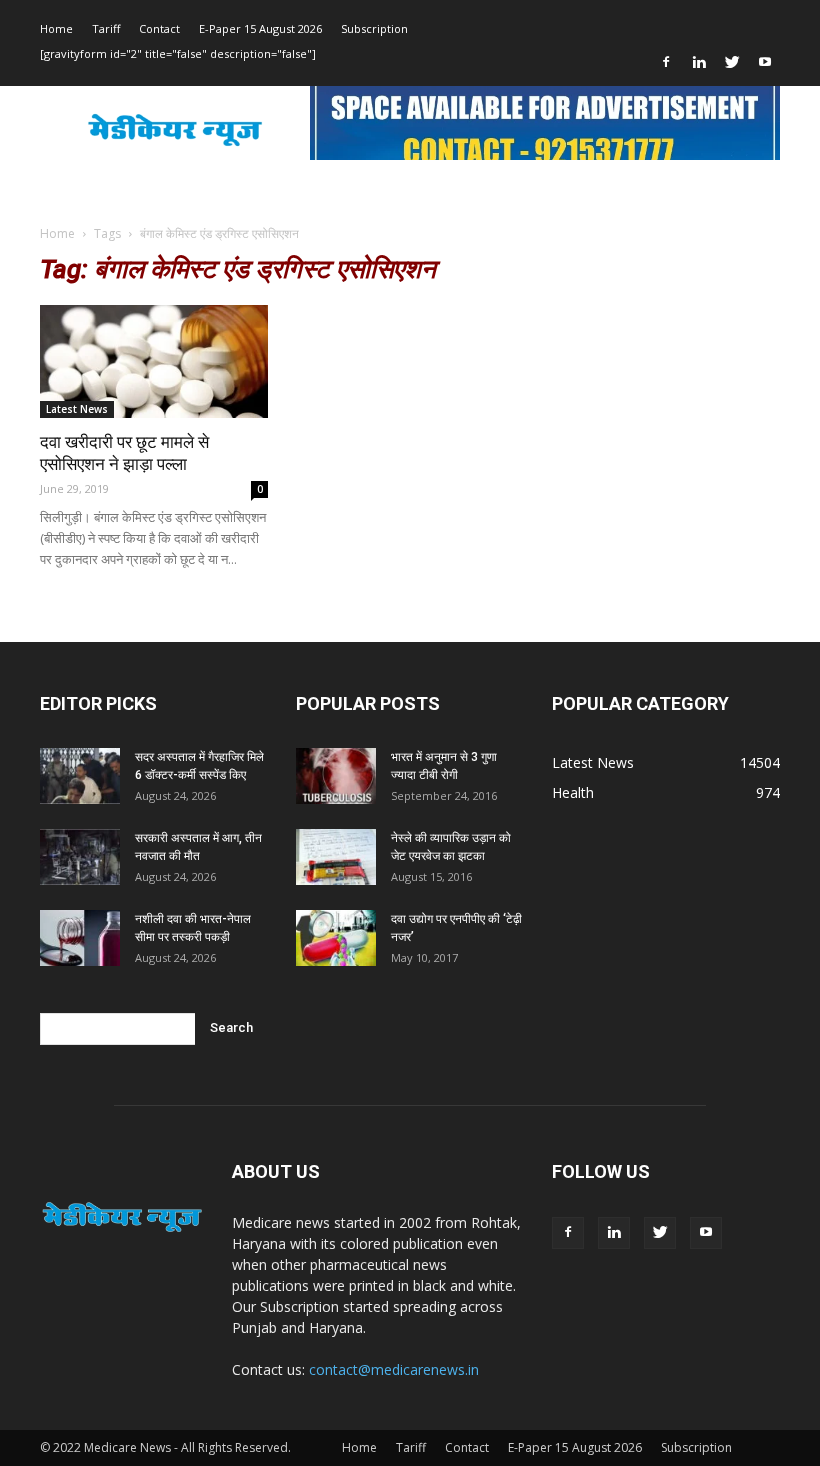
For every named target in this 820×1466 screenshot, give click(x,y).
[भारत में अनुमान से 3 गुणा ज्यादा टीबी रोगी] (336, 776)
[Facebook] (666, 62)
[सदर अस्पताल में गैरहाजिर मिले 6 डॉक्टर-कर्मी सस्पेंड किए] (80, 776)
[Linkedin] (699, 62)
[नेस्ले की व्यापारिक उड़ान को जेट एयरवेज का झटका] (336, 857)
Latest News (77, 409)
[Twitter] (732, 62)
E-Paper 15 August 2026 (260, 28)
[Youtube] (765, 62)
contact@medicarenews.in (394, 1369)
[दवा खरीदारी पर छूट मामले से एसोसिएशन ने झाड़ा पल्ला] (154, 361)
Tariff (106, 28)
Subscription (374, 28)
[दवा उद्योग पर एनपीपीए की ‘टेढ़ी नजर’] (336, 938)
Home (56, 28)
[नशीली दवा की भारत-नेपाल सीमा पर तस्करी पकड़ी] (80, 938)
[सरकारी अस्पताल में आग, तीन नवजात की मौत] (80, 857)
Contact (159, 28)
